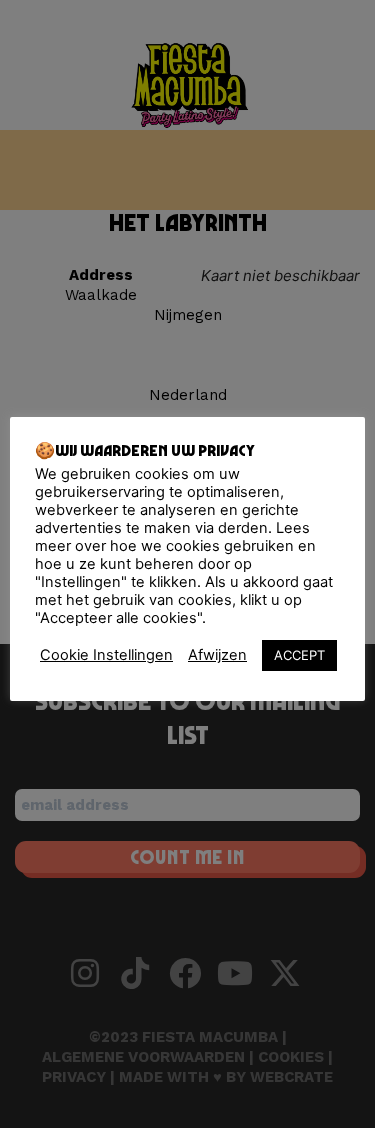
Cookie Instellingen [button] (106, 655)
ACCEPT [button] (299, 655)
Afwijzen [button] (217, 655)
